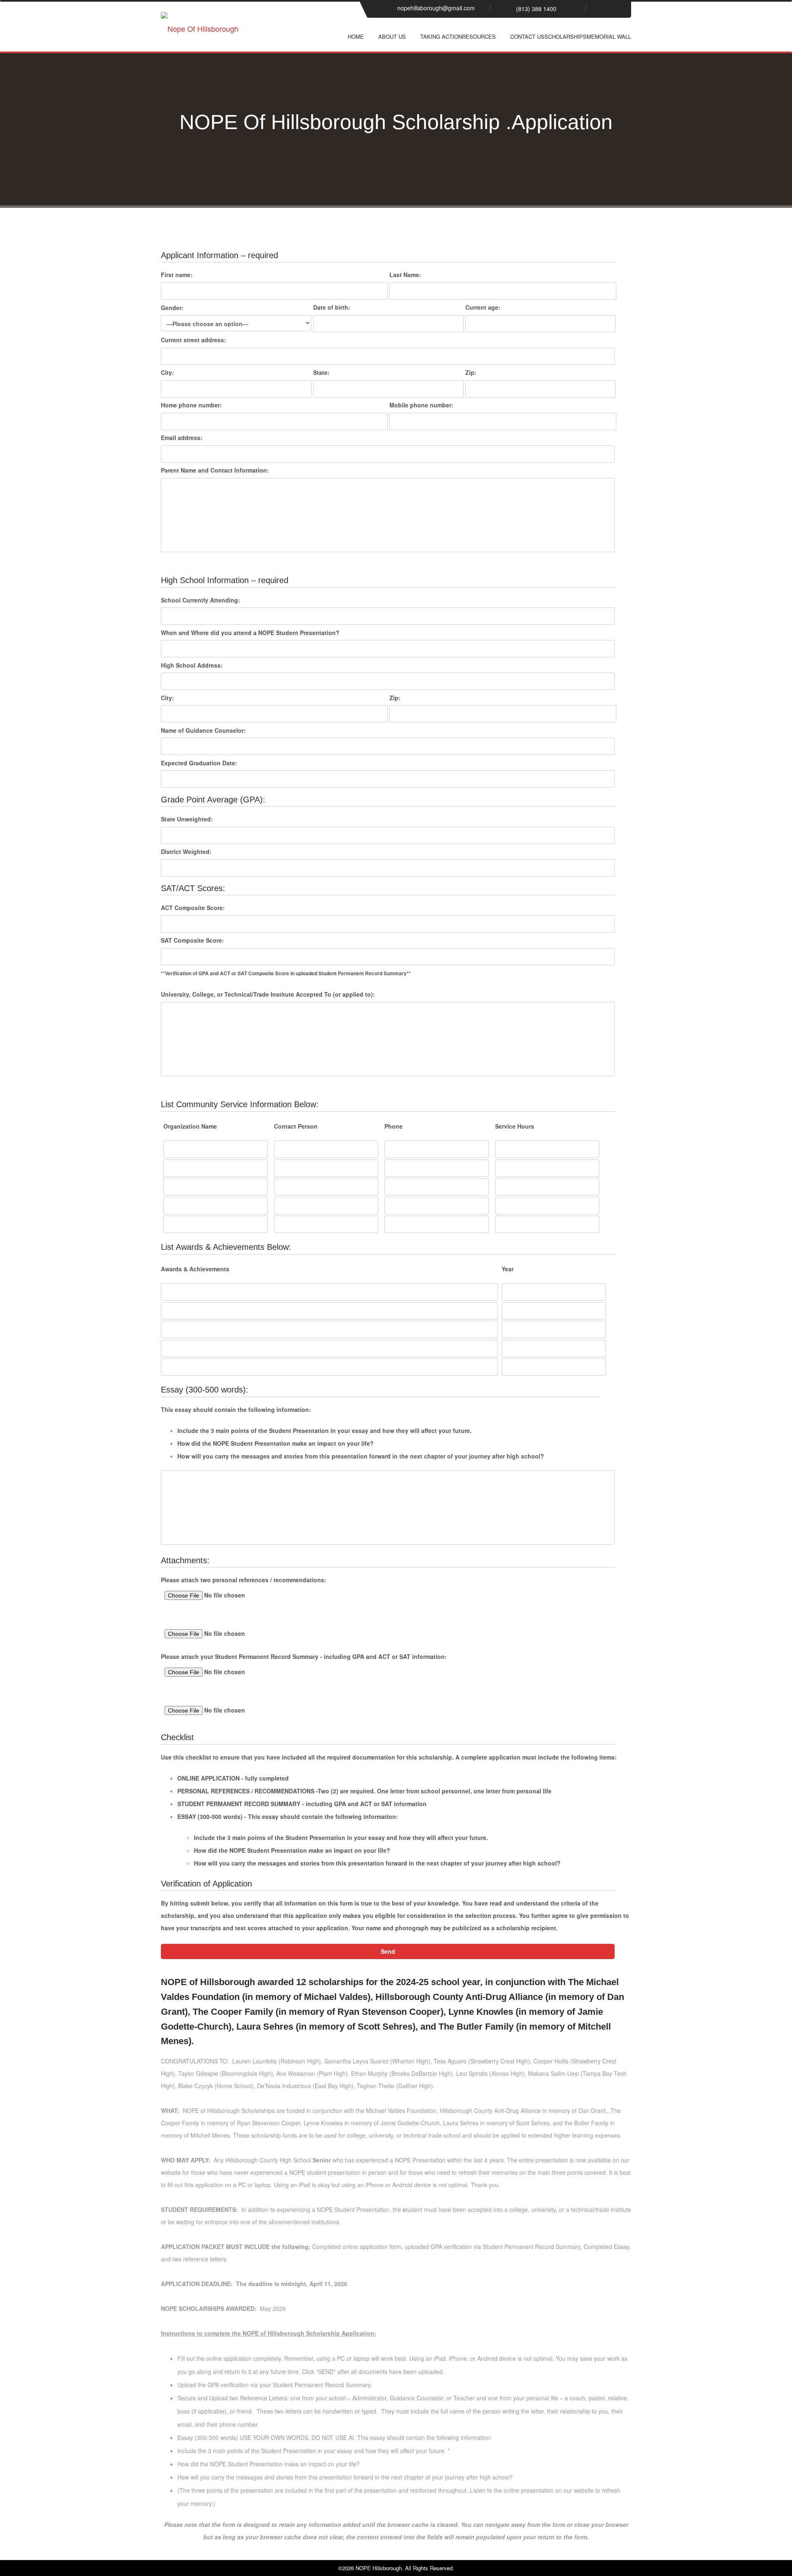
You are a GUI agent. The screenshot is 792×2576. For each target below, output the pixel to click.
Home (356, 36)
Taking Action (441, 36)
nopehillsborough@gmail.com (436, 8)
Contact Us (527, 36)
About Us (392, 36)
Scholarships (566, 36)
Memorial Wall (609, 36)
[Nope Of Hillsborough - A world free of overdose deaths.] (212, 35)
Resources (479, 36)
